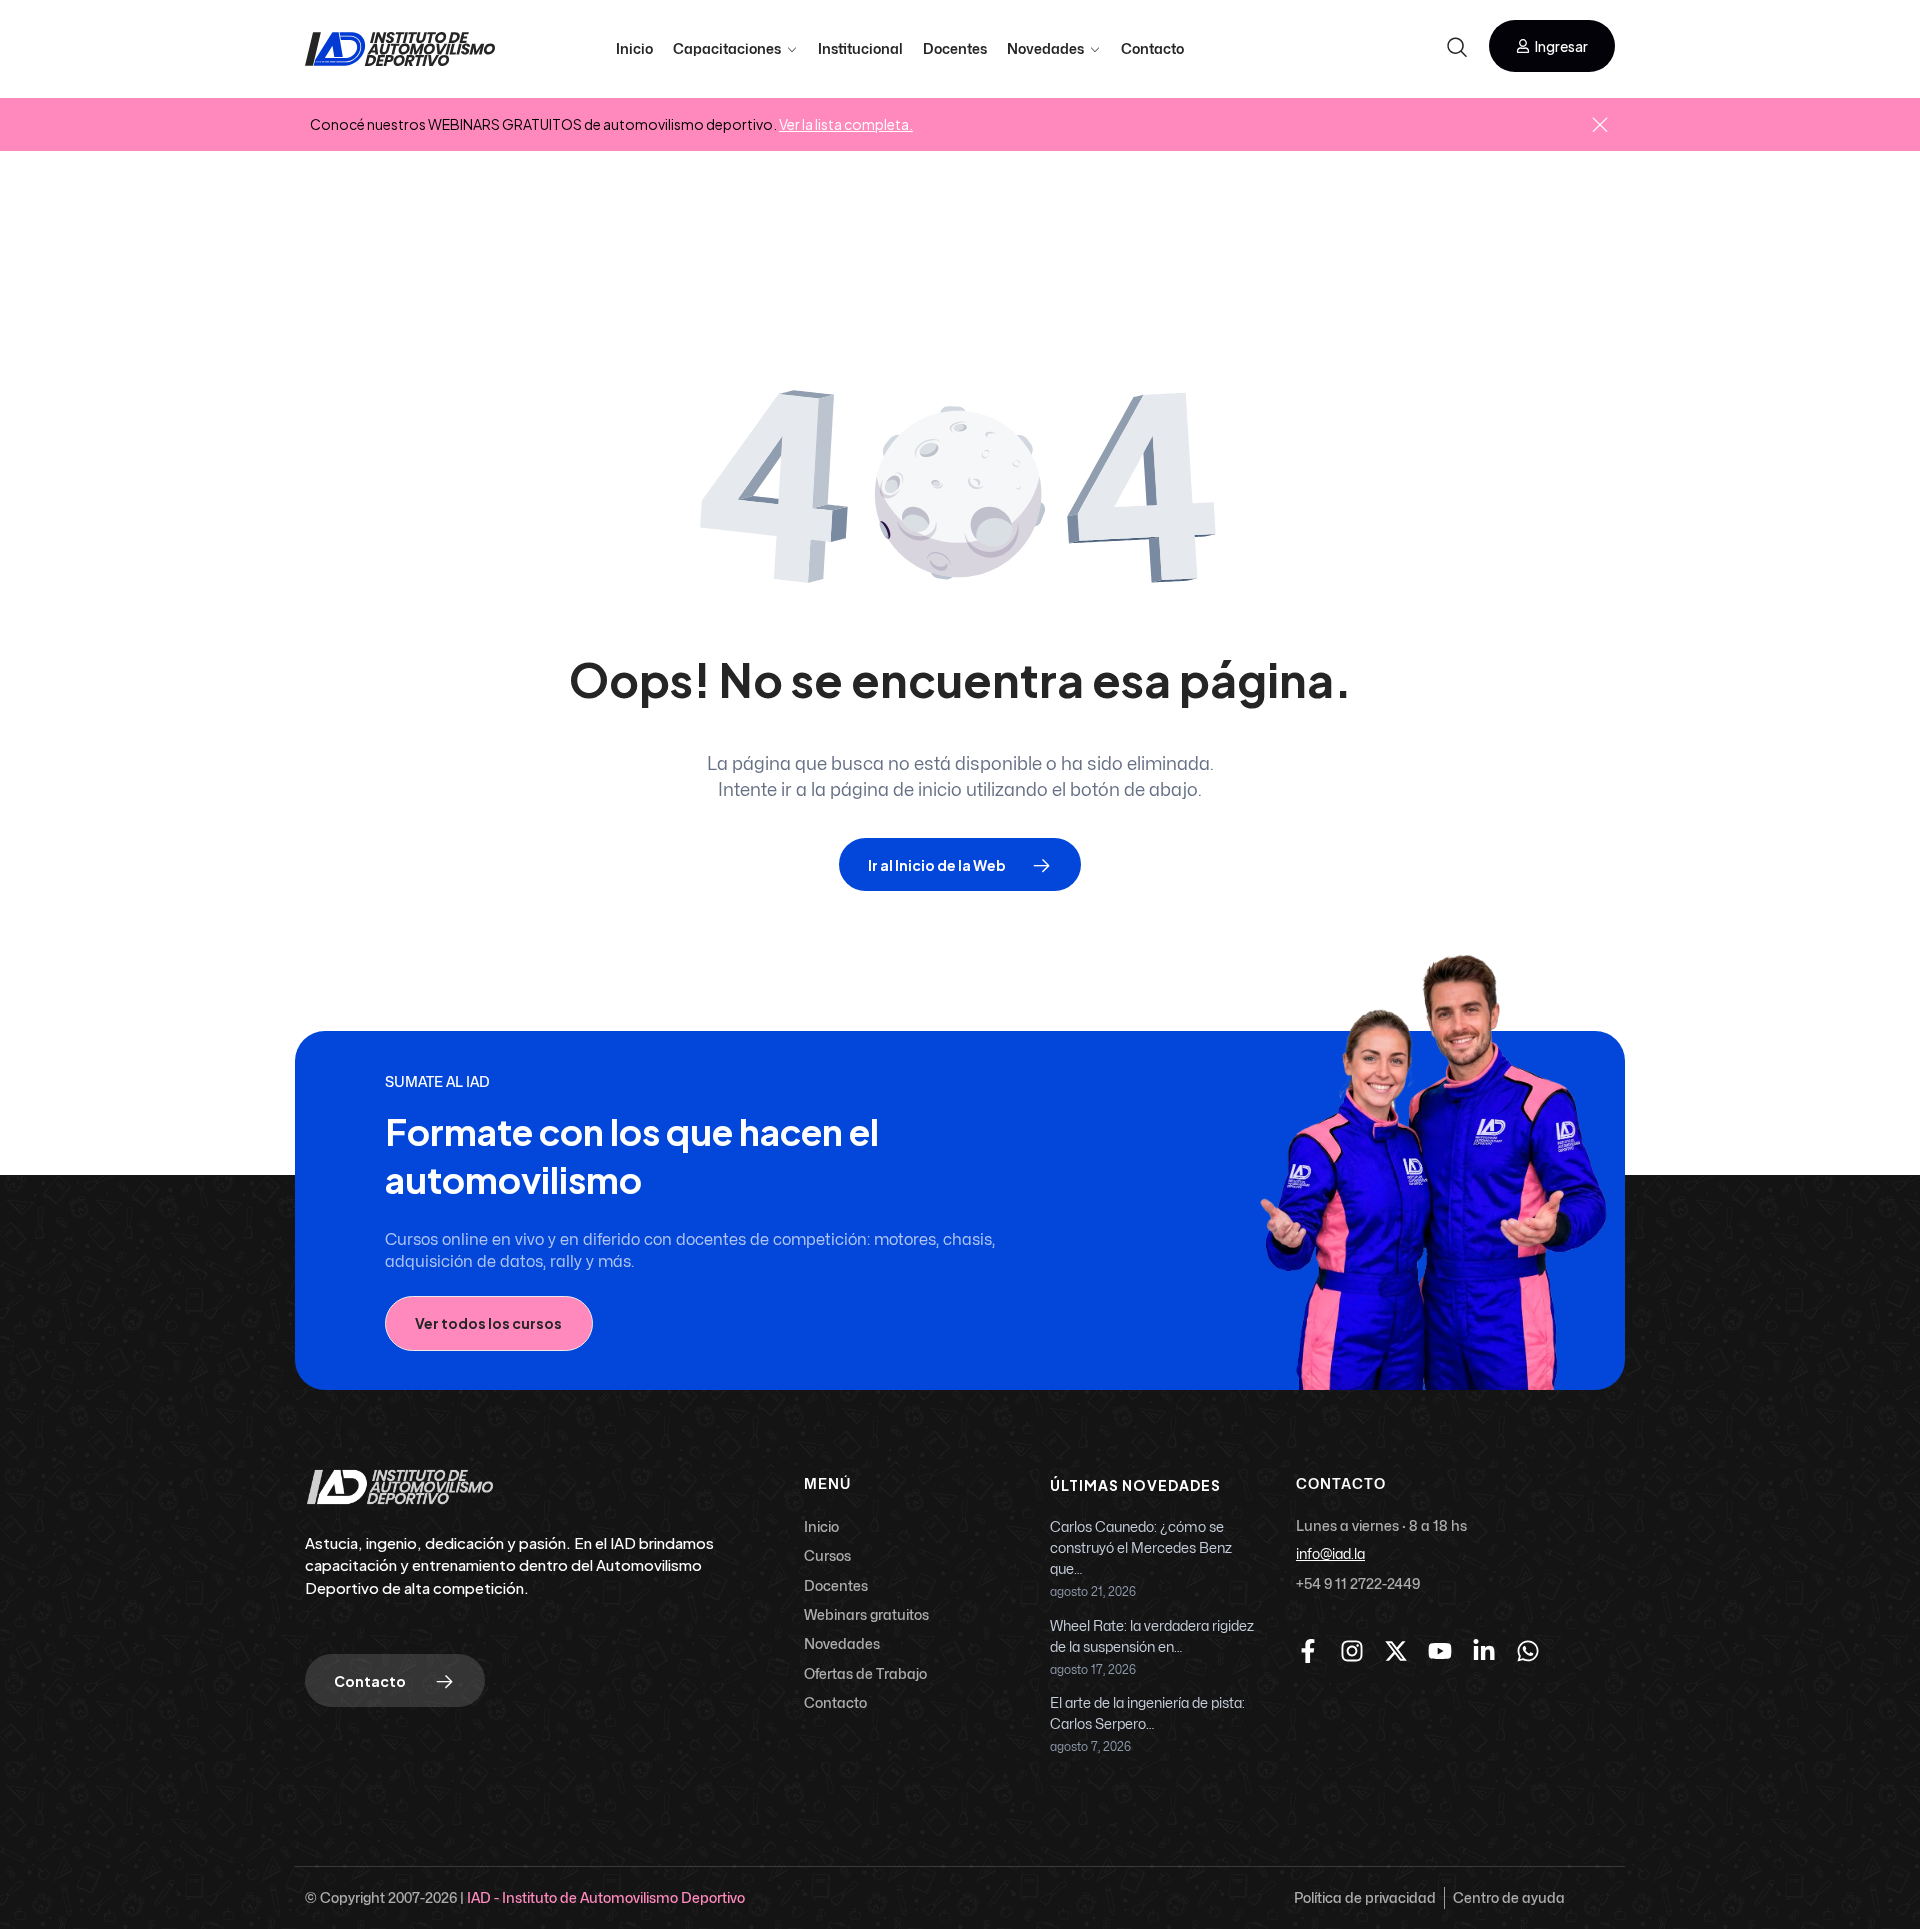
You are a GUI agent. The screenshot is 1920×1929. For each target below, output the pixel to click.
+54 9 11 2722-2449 (1358, 1583)
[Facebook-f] (1308, 1651)
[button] (1552, 46)
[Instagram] (1352, 1651)
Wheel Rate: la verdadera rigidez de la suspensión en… (1152, 1637)
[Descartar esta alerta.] (1600, 126)
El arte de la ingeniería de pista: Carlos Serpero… (1147, 1714)
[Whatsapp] (1528, 1651)
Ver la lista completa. (846, 124)
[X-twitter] (1396, 1651)
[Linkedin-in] (1484, 1651)
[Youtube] (1440, 1651)
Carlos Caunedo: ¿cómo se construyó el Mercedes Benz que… (1141, 1548)
